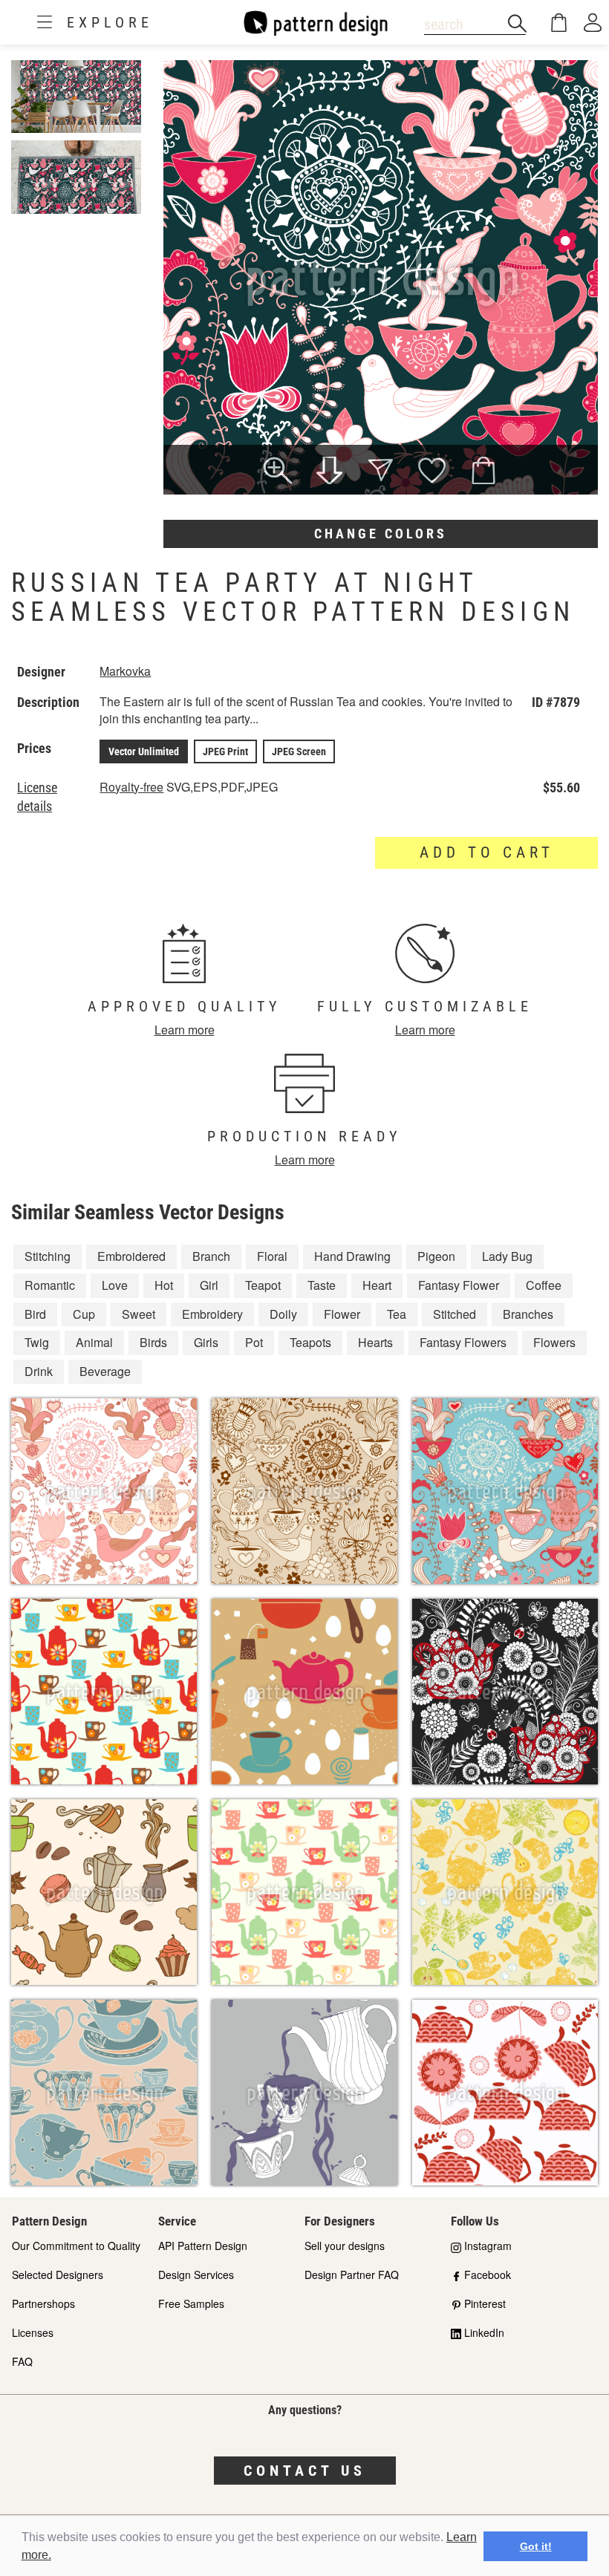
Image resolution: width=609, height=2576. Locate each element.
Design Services (196, 2275)
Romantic (50, 1285)
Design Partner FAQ (352, 2275)
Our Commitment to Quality (76, 2246)
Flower (342, 1314)
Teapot (263, 1285)
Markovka (125, 671)
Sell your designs (345, 2246)
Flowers (554, 1342)
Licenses (33, 2332)
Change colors (381, 534)
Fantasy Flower (459, 1285)
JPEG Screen (299, 751)
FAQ (22, 2361)
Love (115, 1285)
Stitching (48, 1256)
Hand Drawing (352, 1256)
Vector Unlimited (144, 751)
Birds (153, 1342)
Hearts (375, 1342)
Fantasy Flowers (463, 1342)
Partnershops (43, 2303)
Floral (272, 1256)
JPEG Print (225, 751)
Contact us (305, 2471)
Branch (211, 1256)
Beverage (105, 1371)
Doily (283, 1314)
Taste (322, 1285)
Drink (39, 1371)
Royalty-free (131, 787)
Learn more (185, 1030)
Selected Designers (58, 2275)
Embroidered (131, 1256)
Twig (37, 1342)
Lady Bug (507, 1256)
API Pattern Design (203, 2246)
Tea (397, 1314)
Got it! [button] (536, 2546)
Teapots (310, 1342)
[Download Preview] (329, 472)
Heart (377, 1285)
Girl (209, 1285)
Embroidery (212, 1314)
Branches (528, 1314)
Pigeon (436, 1256)
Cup (84, 1314)
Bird (35, 1314)
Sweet (139, 1314)
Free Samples (191, 2303)
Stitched (455, 1314)
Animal (94, 1342)
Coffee (544, 1285)
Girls (206, 1342)
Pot (254, 1342)
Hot (164, 1285)
